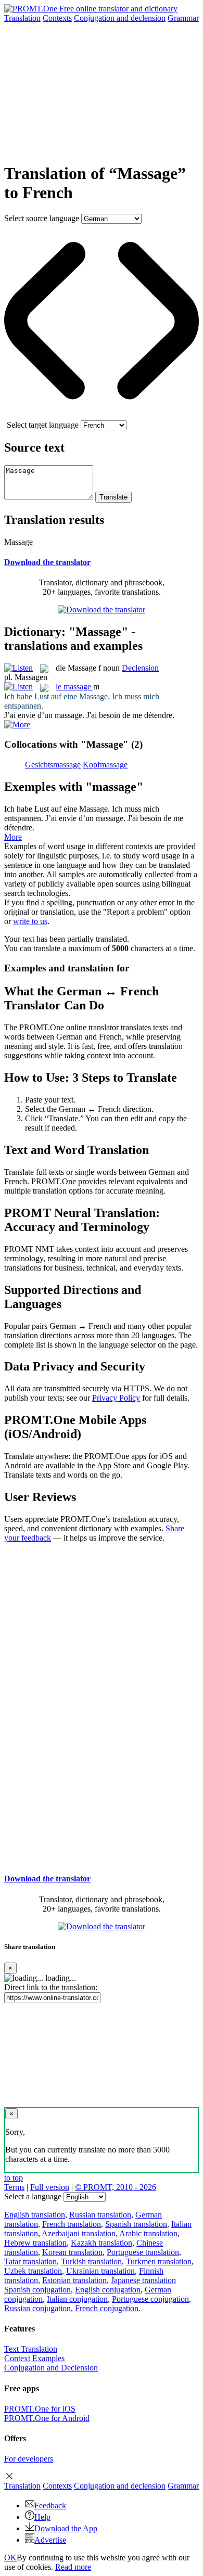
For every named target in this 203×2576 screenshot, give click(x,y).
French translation (72, 2224)
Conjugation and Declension (51, 2368)
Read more (73, 2567)
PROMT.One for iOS (40, 2409)
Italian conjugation (77, 2299)
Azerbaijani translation (79, 2233)
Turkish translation (91, 2261)
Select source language (42, 218)
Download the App (66, 2528)
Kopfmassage (105, 765)
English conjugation (108, 2290)
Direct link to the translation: (51, 1987)
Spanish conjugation (37, 2290)
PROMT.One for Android (47, 2418)
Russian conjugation (37, 2308)
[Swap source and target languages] (102, 415)
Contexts (57, 18)
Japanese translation (143, 2280)
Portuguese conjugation (150, 2299)
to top (14, 2178)
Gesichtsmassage (53, 765)
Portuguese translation (143, 2252)
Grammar (183, 18)
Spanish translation (136, 2224)
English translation (35, 2215)
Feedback (50, 2505)
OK (10, 2558)
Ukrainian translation (100, 2271)
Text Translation (31, 2349)
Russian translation (100, 2215)
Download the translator (47, 562)
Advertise (50, 2540)
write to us (30, 921)
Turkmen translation (159, 2261)
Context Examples (34, 2358)
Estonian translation (74, 2280)
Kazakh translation (102, 2243)
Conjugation (120, 18)
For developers (29, 2459)
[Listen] (18, 668)
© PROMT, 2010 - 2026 (116, 2187)
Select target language (43, 425)
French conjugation (107, 2308)
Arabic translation (148, 2233)
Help (42, 2517)
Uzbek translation (33, 2271)
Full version (50, 2187)
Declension (140, 668)
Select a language (33, 2196)
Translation (22, 18)
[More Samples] (17, 725)
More (13, 837)
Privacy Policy (116, 1398)
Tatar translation (30, 2261)
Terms (14, 2187)
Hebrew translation (35, 2243)
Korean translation (72, 2252)
